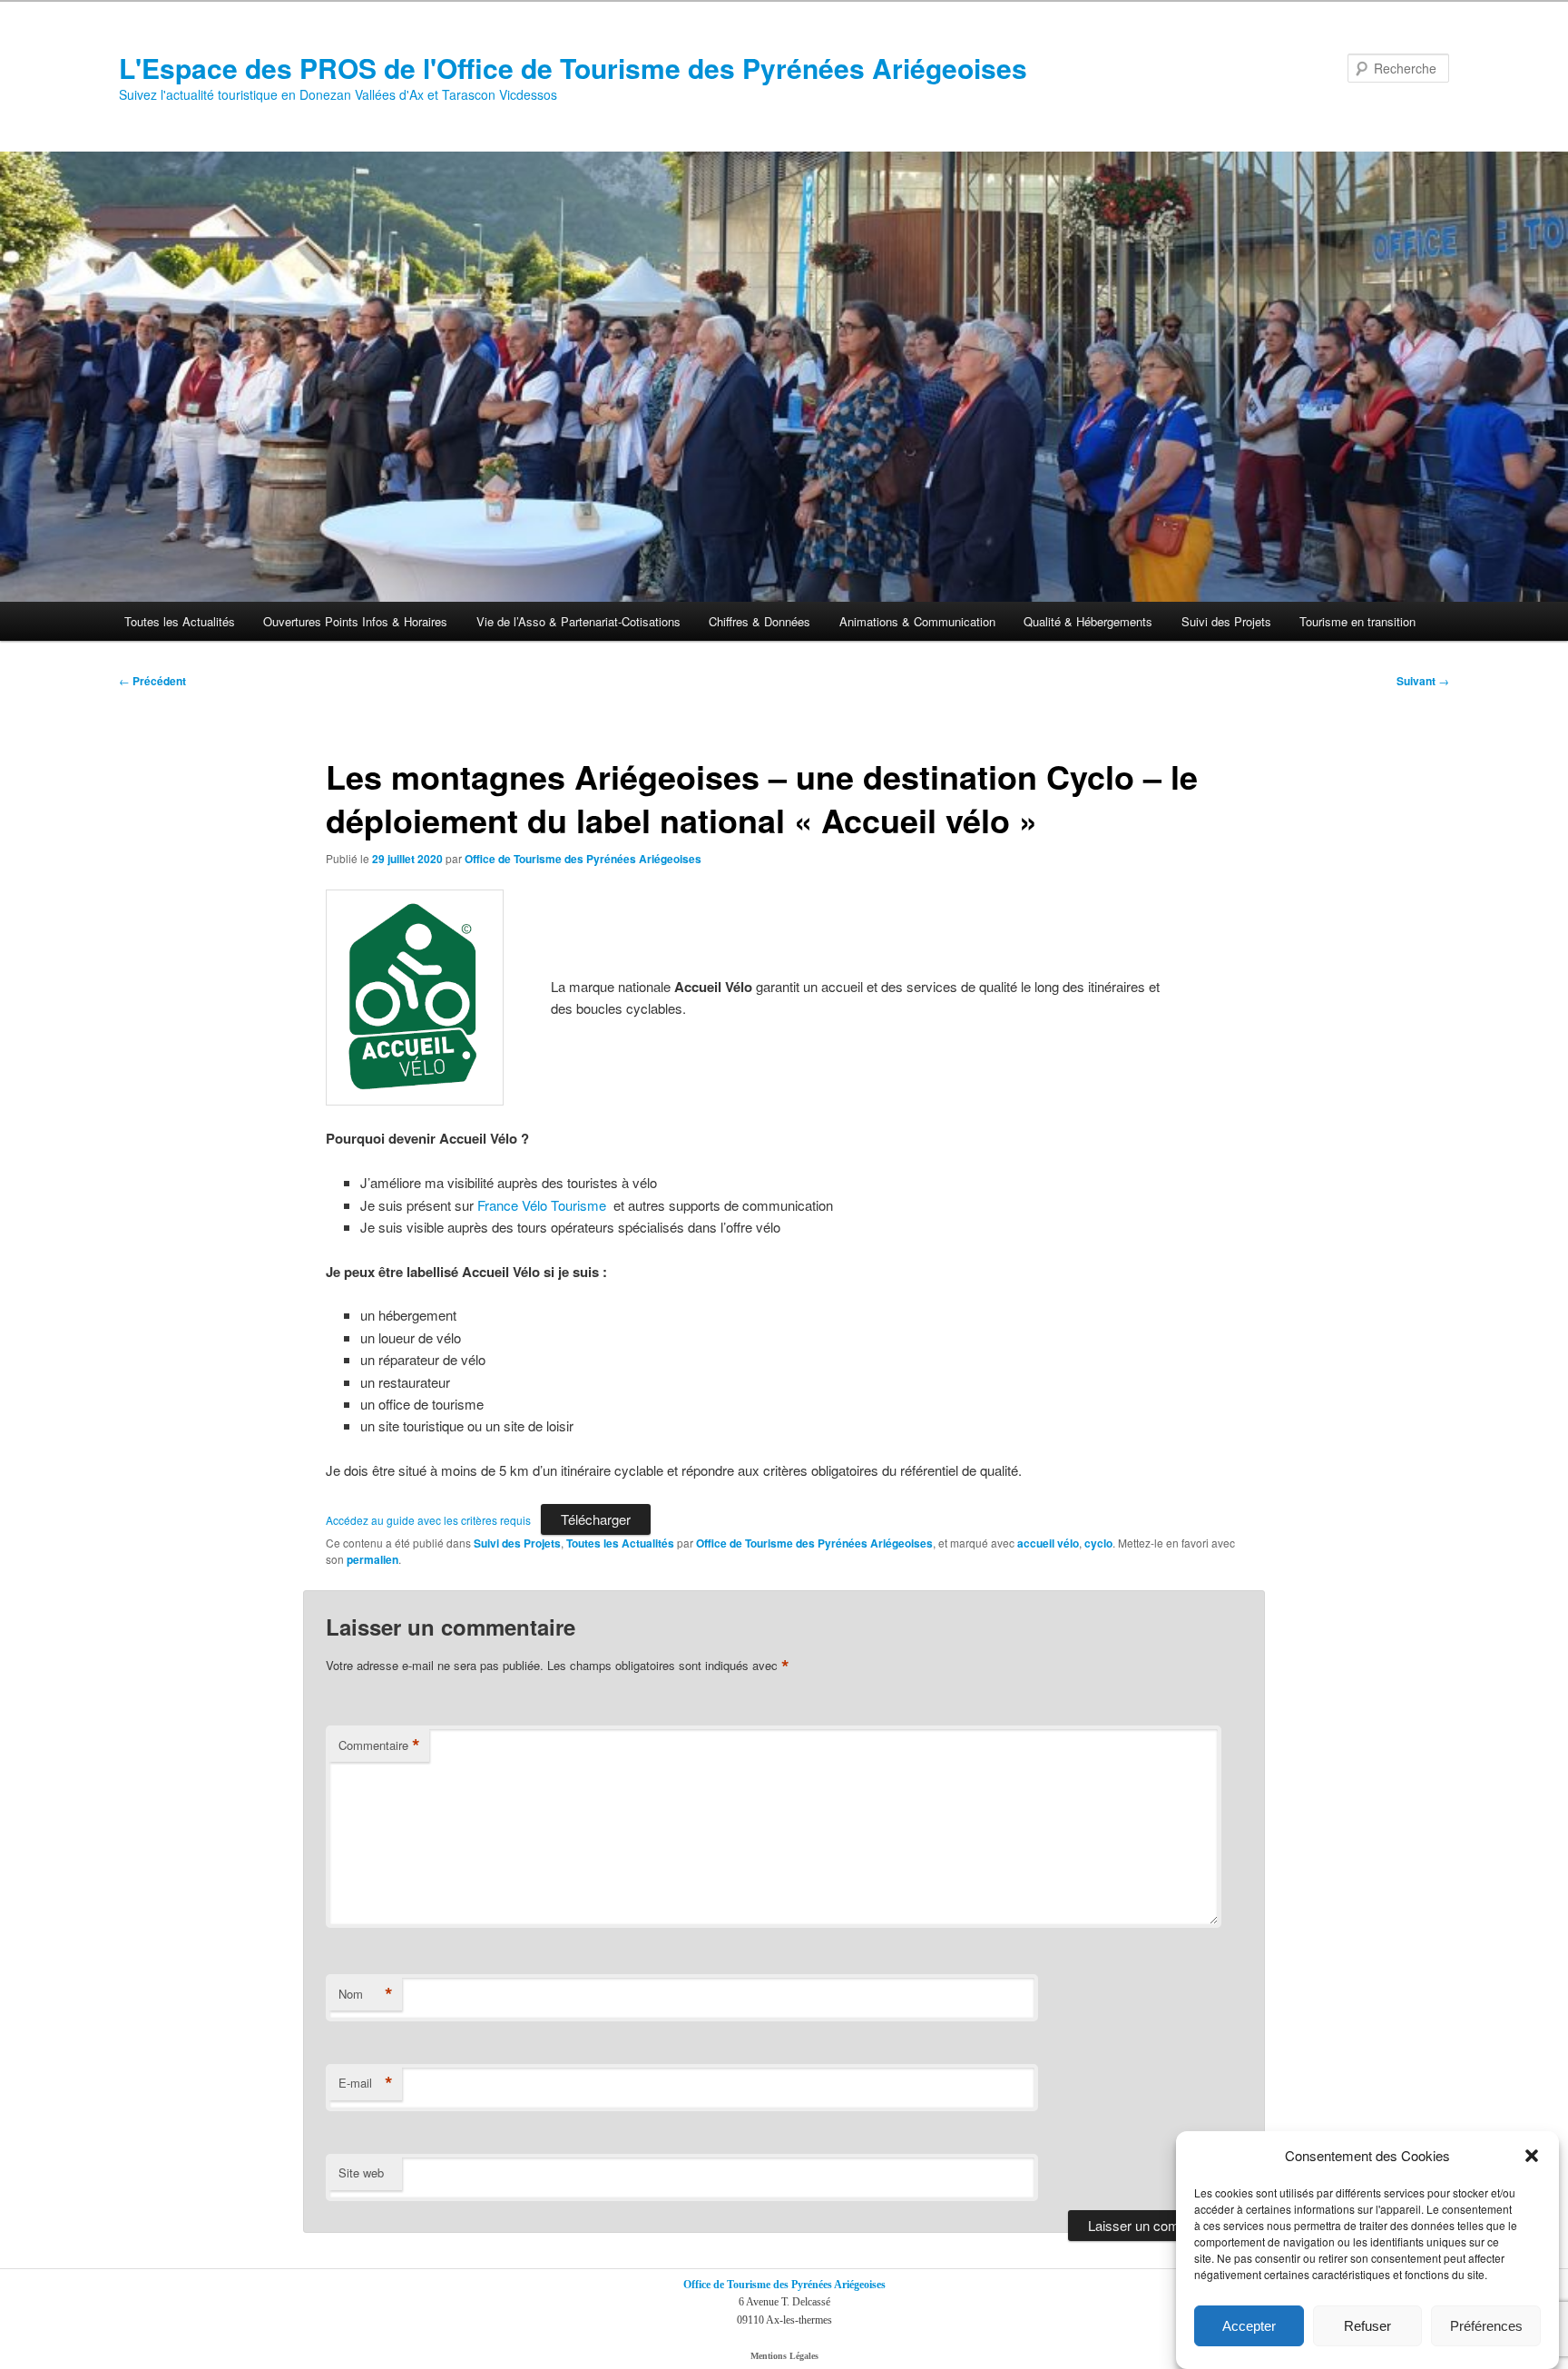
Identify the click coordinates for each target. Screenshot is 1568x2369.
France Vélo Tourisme (544, 1205)
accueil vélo (1048, 1543)
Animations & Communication (917, 621)
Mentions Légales (784, 2356)
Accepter (1249, 2326)
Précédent (152, 681)
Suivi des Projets (1226, 621)
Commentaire (379, 1745)
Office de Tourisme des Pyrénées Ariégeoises (583, 859)
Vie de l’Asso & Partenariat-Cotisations (578, 621)
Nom (366, 1994)
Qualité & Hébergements (1088, 621)
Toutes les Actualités (180, 621)
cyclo (1098, 1543)
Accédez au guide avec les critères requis (428, 1520)
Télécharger (596, 1519)
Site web (361, 2172)
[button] (1532, 2156)
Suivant (1423, 681)
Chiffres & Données (759, 621)
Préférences (1486, 2326)
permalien (372, 1559)
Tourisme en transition (1357, 621)
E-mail (366, 2083)
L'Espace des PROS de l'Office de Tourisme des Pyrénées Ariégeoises (573, 68)
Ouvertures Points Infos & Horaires (355, 621)
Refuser (1367, 2326)
